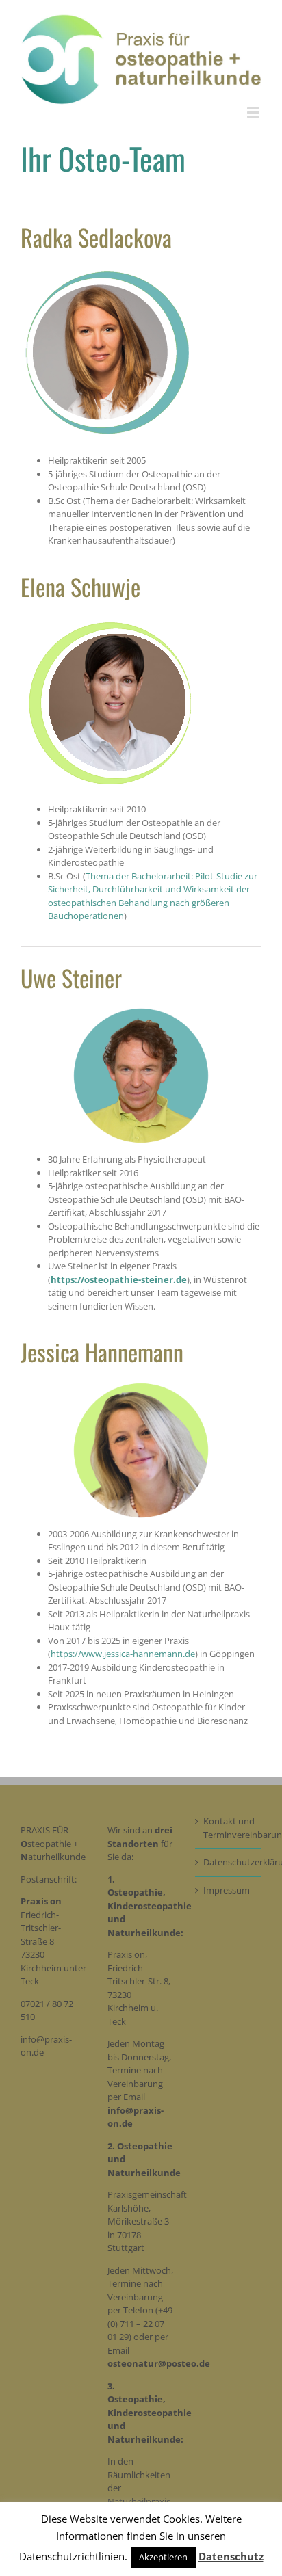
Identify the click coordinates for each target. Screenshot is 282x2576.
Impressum (227, 1890)
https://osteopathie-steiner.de (119, 1279)
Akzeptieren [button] (163, 2557)
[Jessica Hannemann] (141, 1386)
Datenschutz (231, 2556)
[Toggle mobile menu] (254, 112)
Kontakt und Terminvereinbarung (229, 1828)
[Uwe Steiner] (141, 1011)
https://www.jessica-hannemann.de (123, 1654)
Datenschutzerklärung (229, 1862)
